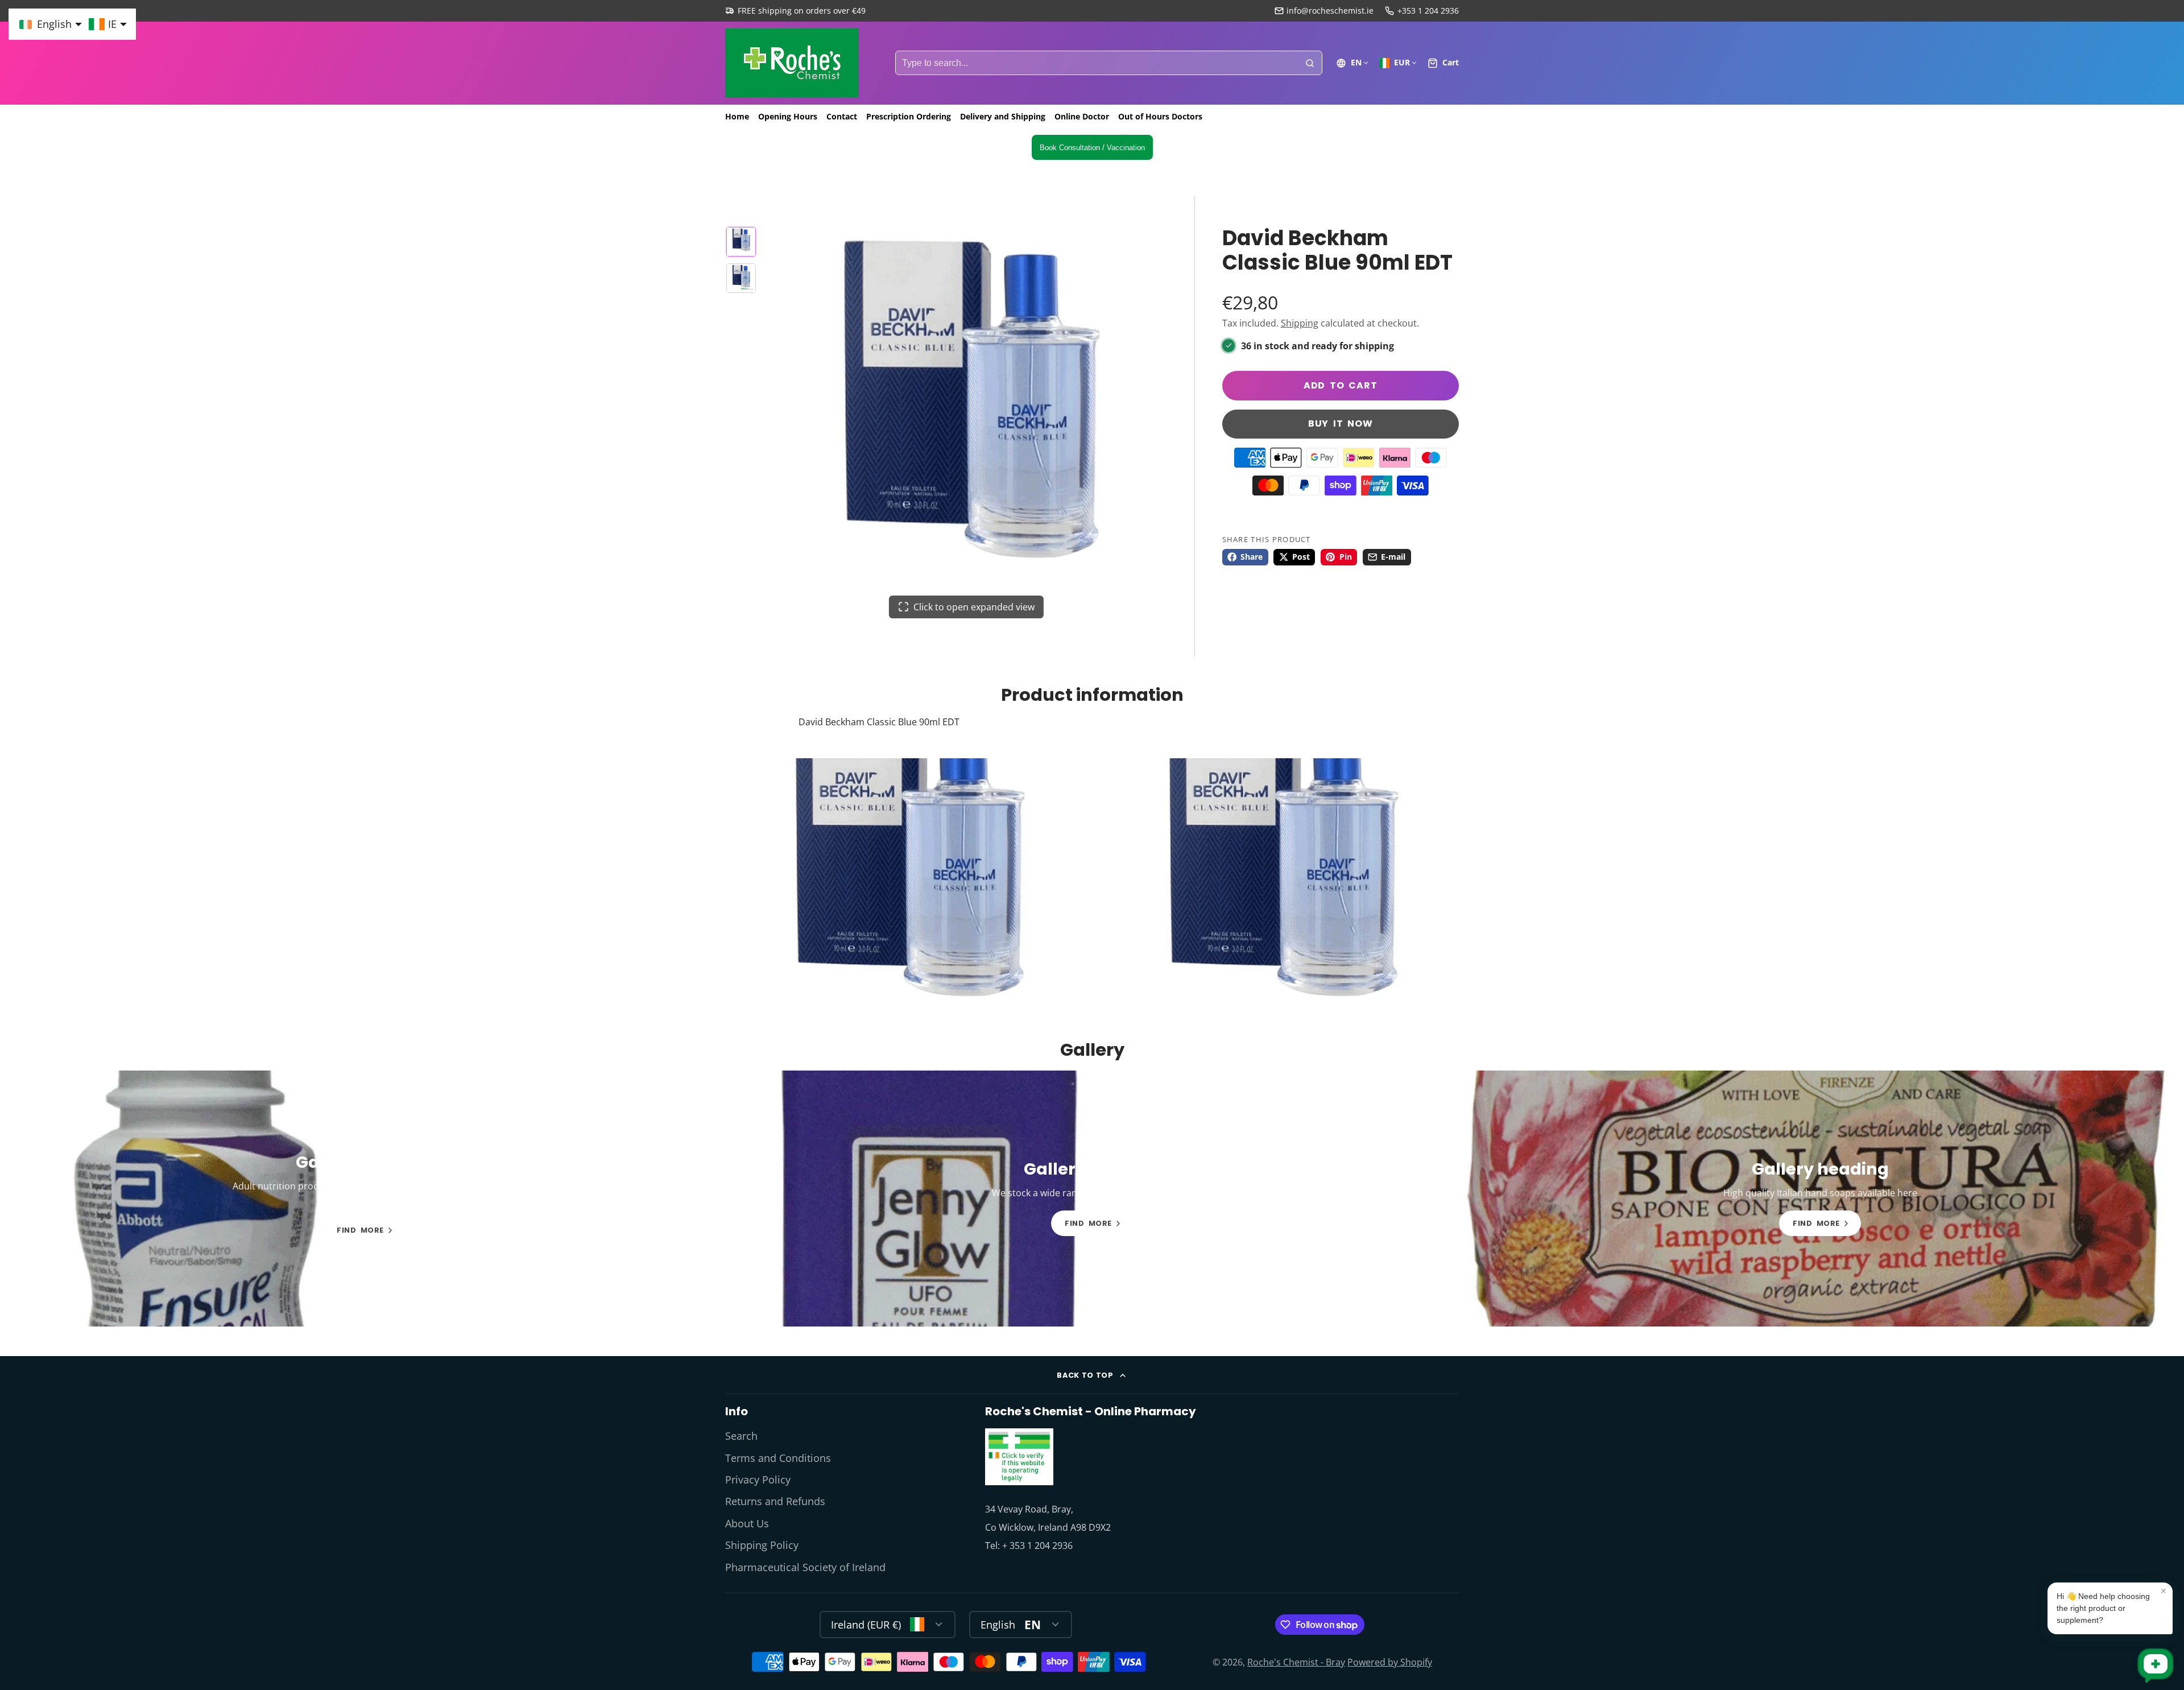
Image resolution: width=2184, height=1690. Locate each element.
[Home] (792, 63)
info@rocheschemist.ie (1330, 11)
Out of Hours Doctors (1160, 116)
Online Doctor (1082, 116)
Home (737, 116)
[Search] (1310, 63)
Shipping (1300, 323)
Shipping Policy (762, 1545)
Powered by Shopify (1390, 1662)
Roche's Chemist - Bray (1296, 1662)
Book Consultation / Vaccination (1092, 148)
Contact (842, 116)
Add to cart (1341, 385)
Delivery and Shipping (1003, 116)
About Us (747, 1523)
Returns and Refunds (775, 1501)
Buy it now (1341, 423)
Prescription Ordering (909, 116)
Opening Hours (788, 116)
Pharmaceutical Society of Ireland (805, 1567)
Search (741, 1436)
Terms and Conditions (778, 1458)
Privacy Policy (758, 1480)
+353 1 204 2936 (1428, 11)
